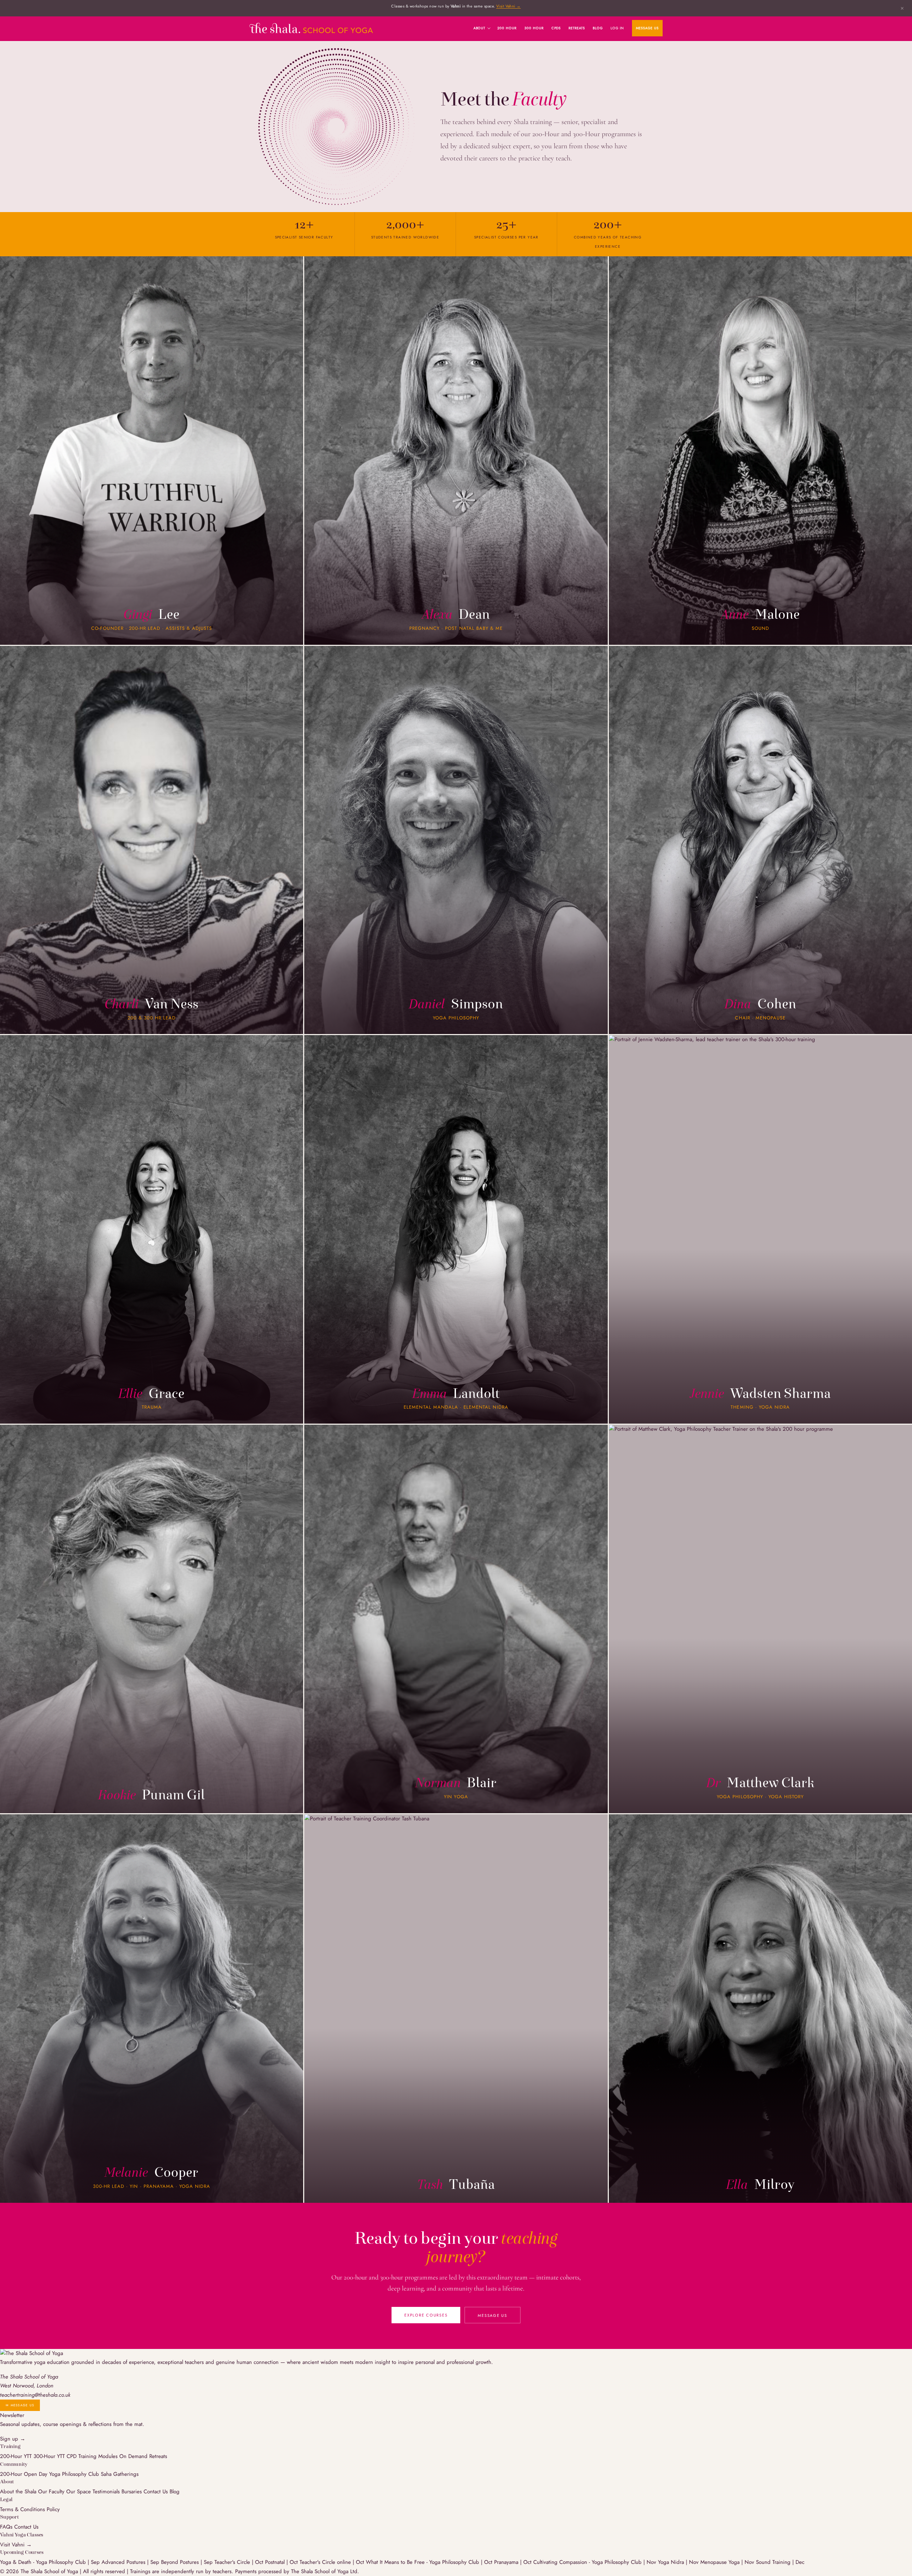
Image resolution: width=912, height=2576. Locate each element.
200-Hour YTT (16, 2456)
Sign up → (13, 2439)
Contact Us (156, 2492)
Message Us (647, 28)
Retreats (577, 28)
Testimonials (106, 2492)
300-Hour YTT (49, 2456)
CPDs (556, 28)
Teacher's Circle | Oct (240, 2562)
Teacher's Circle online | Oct (333, 2562)
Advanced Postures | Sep (131, 2562)
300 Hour (534, 28)
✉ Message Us (20, 2405)
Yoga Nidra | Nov (679, 2562)
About (480, 28)
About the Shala (18, 2492)
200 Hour (507, 28)
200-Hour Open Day (24, 2474)
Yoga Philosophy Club (74, 2474)
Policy (53, 2509)
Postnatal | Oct (282, 2562)
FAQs (6, 2527)
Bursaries (132, 2492)
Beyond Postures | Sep (188, 2562)
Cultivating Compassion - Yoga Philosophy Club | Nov (596, 2562)
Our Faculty (51, 2492)
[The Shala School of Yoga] (311, 28)
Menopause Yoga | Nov (728, 2562)
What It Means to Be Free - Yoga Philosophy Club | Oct (430, 2562)
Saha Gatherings (120, 2474)
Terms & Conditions (22, 2509)
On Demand (133, 2456)
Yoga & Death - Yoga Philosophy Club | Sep (51, 2562)
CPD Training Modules (92, 2456)
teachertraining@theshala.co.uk (35, 2395)
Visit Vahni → (509, 6)
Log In (617, 28)
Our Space (79, 2492)
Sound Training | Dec (780, 2562)
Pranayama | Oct (514, 2562)
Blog (598, 28)
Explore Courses (426, 2315)
